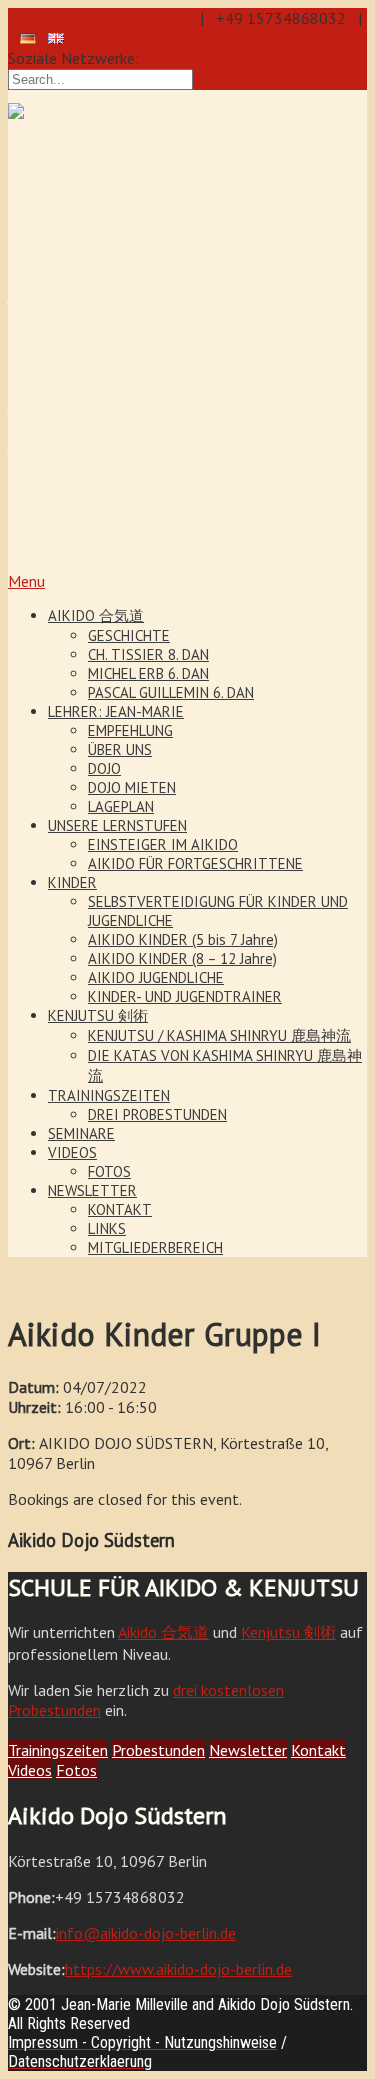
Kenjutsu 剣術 (288, 1632)
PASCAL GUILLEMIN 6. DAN (171, 692)
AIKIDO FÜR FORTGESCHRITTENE (195, 863)
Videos (30, 1770)
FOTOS (109, 1171)
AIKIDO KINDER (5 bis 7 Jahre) (183, 939)
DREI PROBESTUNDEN (157, 1114)
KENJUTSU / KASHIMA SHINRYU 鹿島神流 (219, 1035)
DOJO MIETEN (132, 787)
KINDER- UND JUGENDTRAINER (185, 996)
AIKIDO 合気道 (96, 615)
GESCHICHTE (129, 635)
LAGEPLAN (121, 806)
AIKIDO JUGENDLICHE (156, 977)
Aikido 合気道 (163, 1632)
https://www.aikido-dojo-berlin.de (178, 1969)
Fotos (76, 1770)
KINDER (72, 882)
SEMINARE (81, 1133)
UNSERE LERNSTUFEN (117, 825)
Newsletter (248, 1750)
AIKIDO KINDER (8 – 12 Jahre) (182, 958)
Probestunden (158, 1750)
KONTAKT (120, 1209)
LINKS (107, 1228)
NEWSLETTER (92, 1190)
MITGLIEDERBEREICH (155, 1247)
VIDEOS (72, 1152)
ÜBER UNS (120, 749)
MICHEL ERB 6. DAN (148, 673)
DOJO (104, 768)
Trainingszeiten (58, 1750)
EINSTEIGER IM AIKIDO (163, 844)
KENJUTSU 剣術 (98, 1015)
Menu (26, 581)
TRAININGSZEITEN (109, 1095)
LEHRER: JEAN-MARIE (116, 711)
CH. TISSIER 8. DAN (148, 654)
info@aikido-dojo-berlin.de (98, 18)
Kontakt (318, 1750)
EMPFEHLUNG (130, 730)
